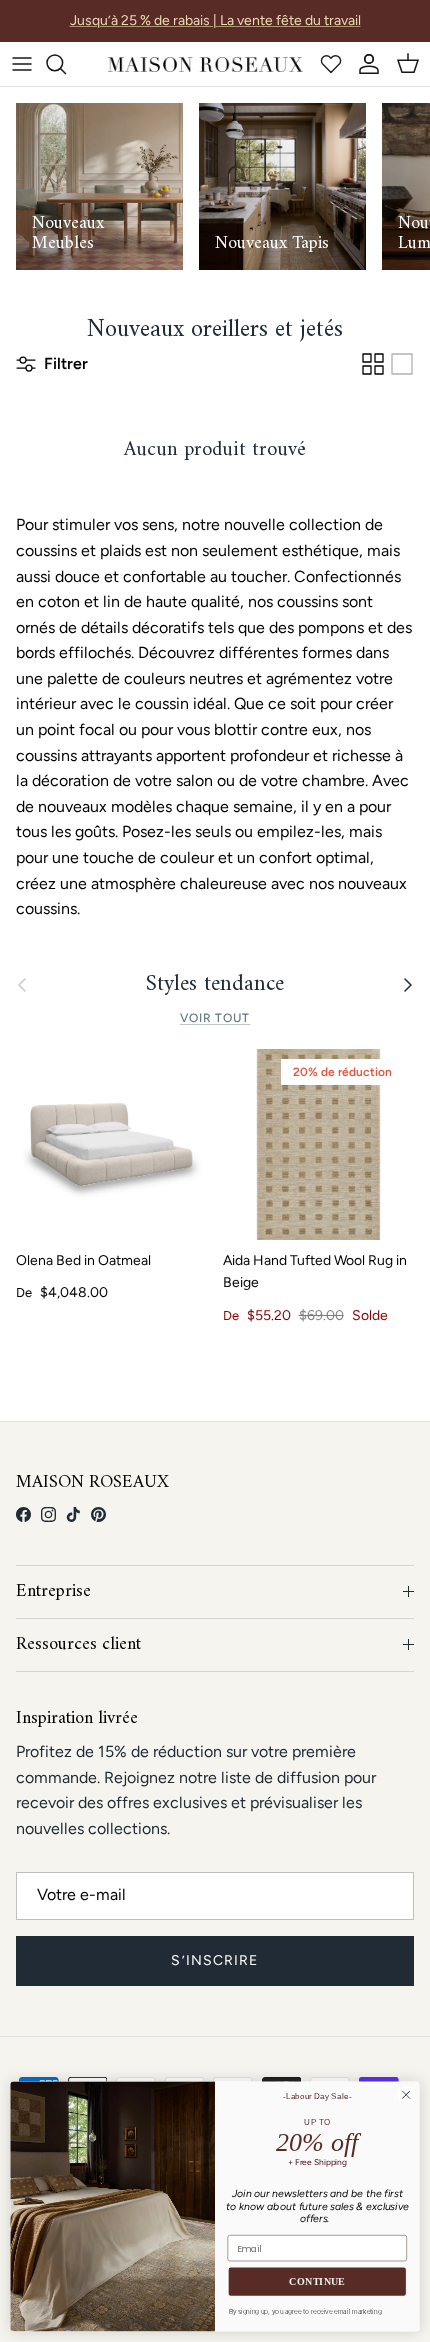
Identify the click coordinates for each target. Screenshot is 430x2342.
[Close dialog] (406, 2095)
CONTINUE (317, 2282)
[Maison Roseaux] (205, 64)
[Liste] (402, 364)
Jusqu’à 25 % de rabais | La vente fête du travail (215, 20)
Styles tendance (215, 985)
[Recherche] (66, 64)
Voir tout (215, 1018)
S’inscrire (214, 1960)
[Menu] (22, 64)
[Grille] (373, 364)
